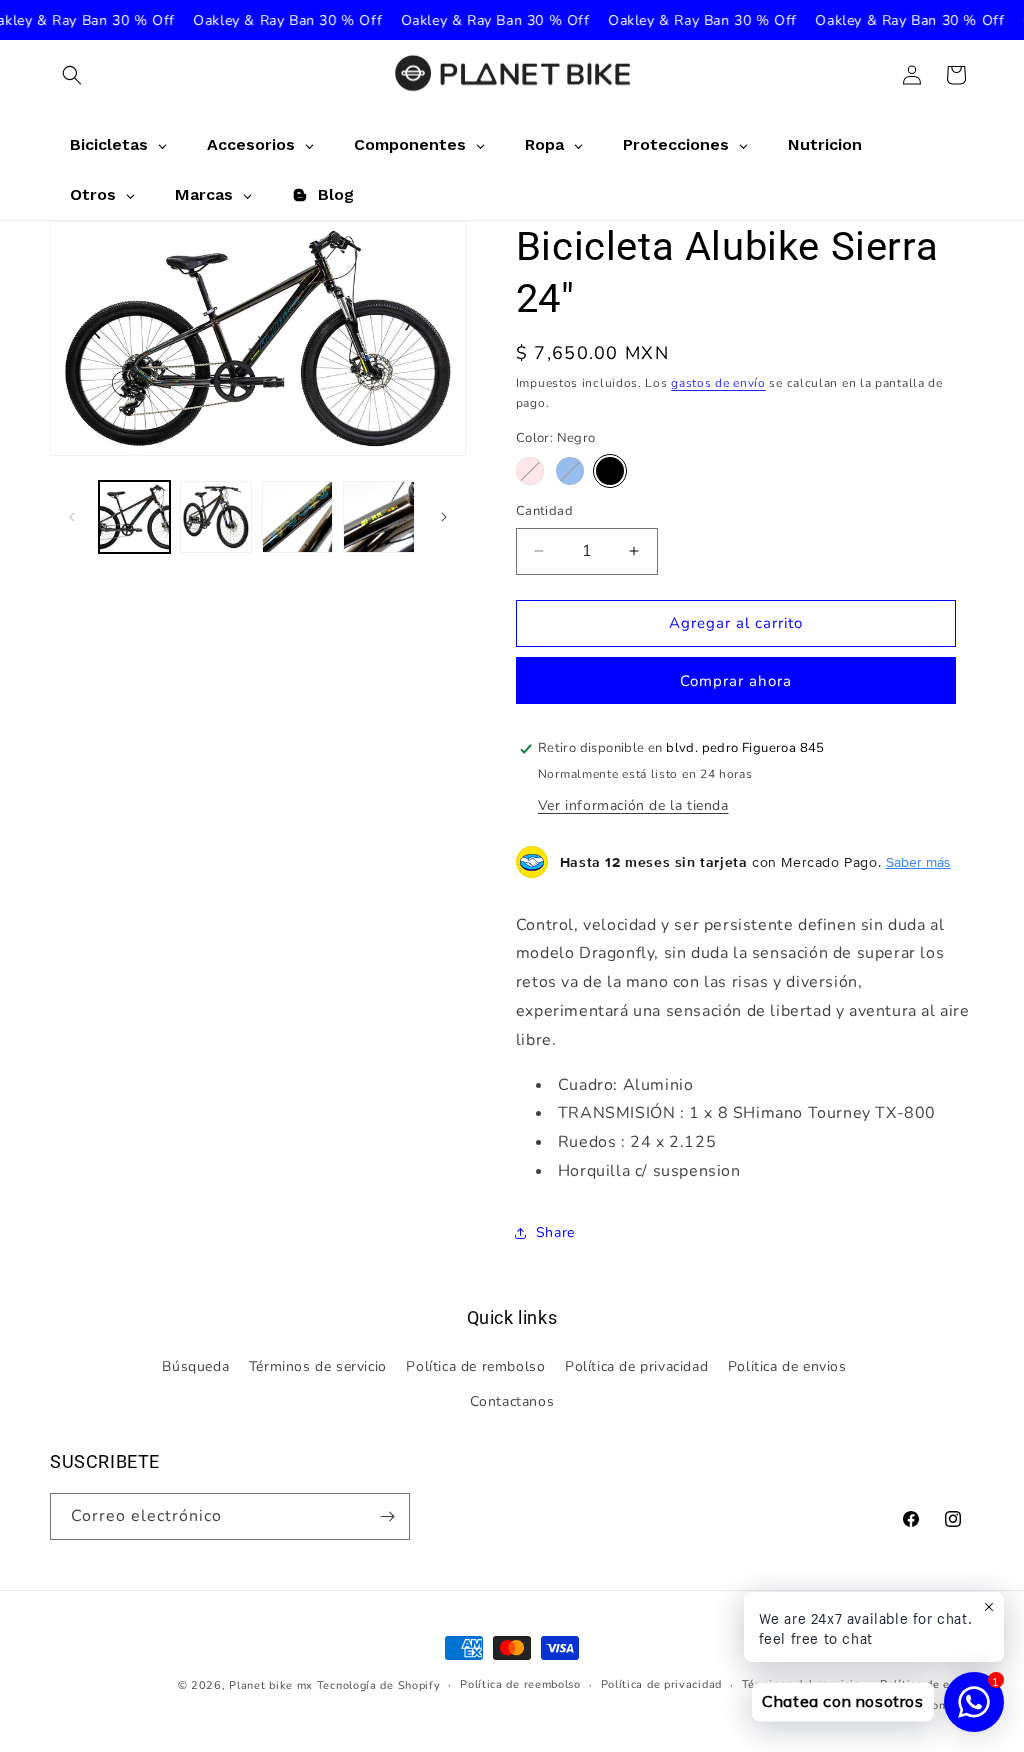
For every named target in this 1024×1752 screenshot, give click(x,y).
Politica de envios (787, 1366)
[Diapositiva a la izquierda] (72, 517)
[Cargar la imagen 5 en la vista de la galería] (297, 516)
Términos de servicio (318, 1366)
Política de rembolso (475, 1366)
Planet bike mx (271, 1685)
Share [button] (555, 1232)
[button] (72, 75)
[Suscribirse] (387, 1516)
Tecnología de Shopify (379, 1685)
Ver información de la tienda (633, 805)
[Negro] (610, 471)
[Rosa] (530, 471)
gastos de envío (718, 383)
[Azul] (570, 471)
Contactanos (512, 1401)
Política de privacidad (636, 1366)
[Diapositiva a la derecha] (444, 517)
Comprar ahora (736, 681)
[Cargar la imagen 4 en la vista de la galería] (215, 516)
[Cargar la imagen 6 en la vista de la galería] (378, 516)
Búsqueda (195, 1366)
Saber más (918, 862)
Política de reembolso (520, 1684)
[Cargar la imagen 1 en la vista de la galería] (134, 516)
